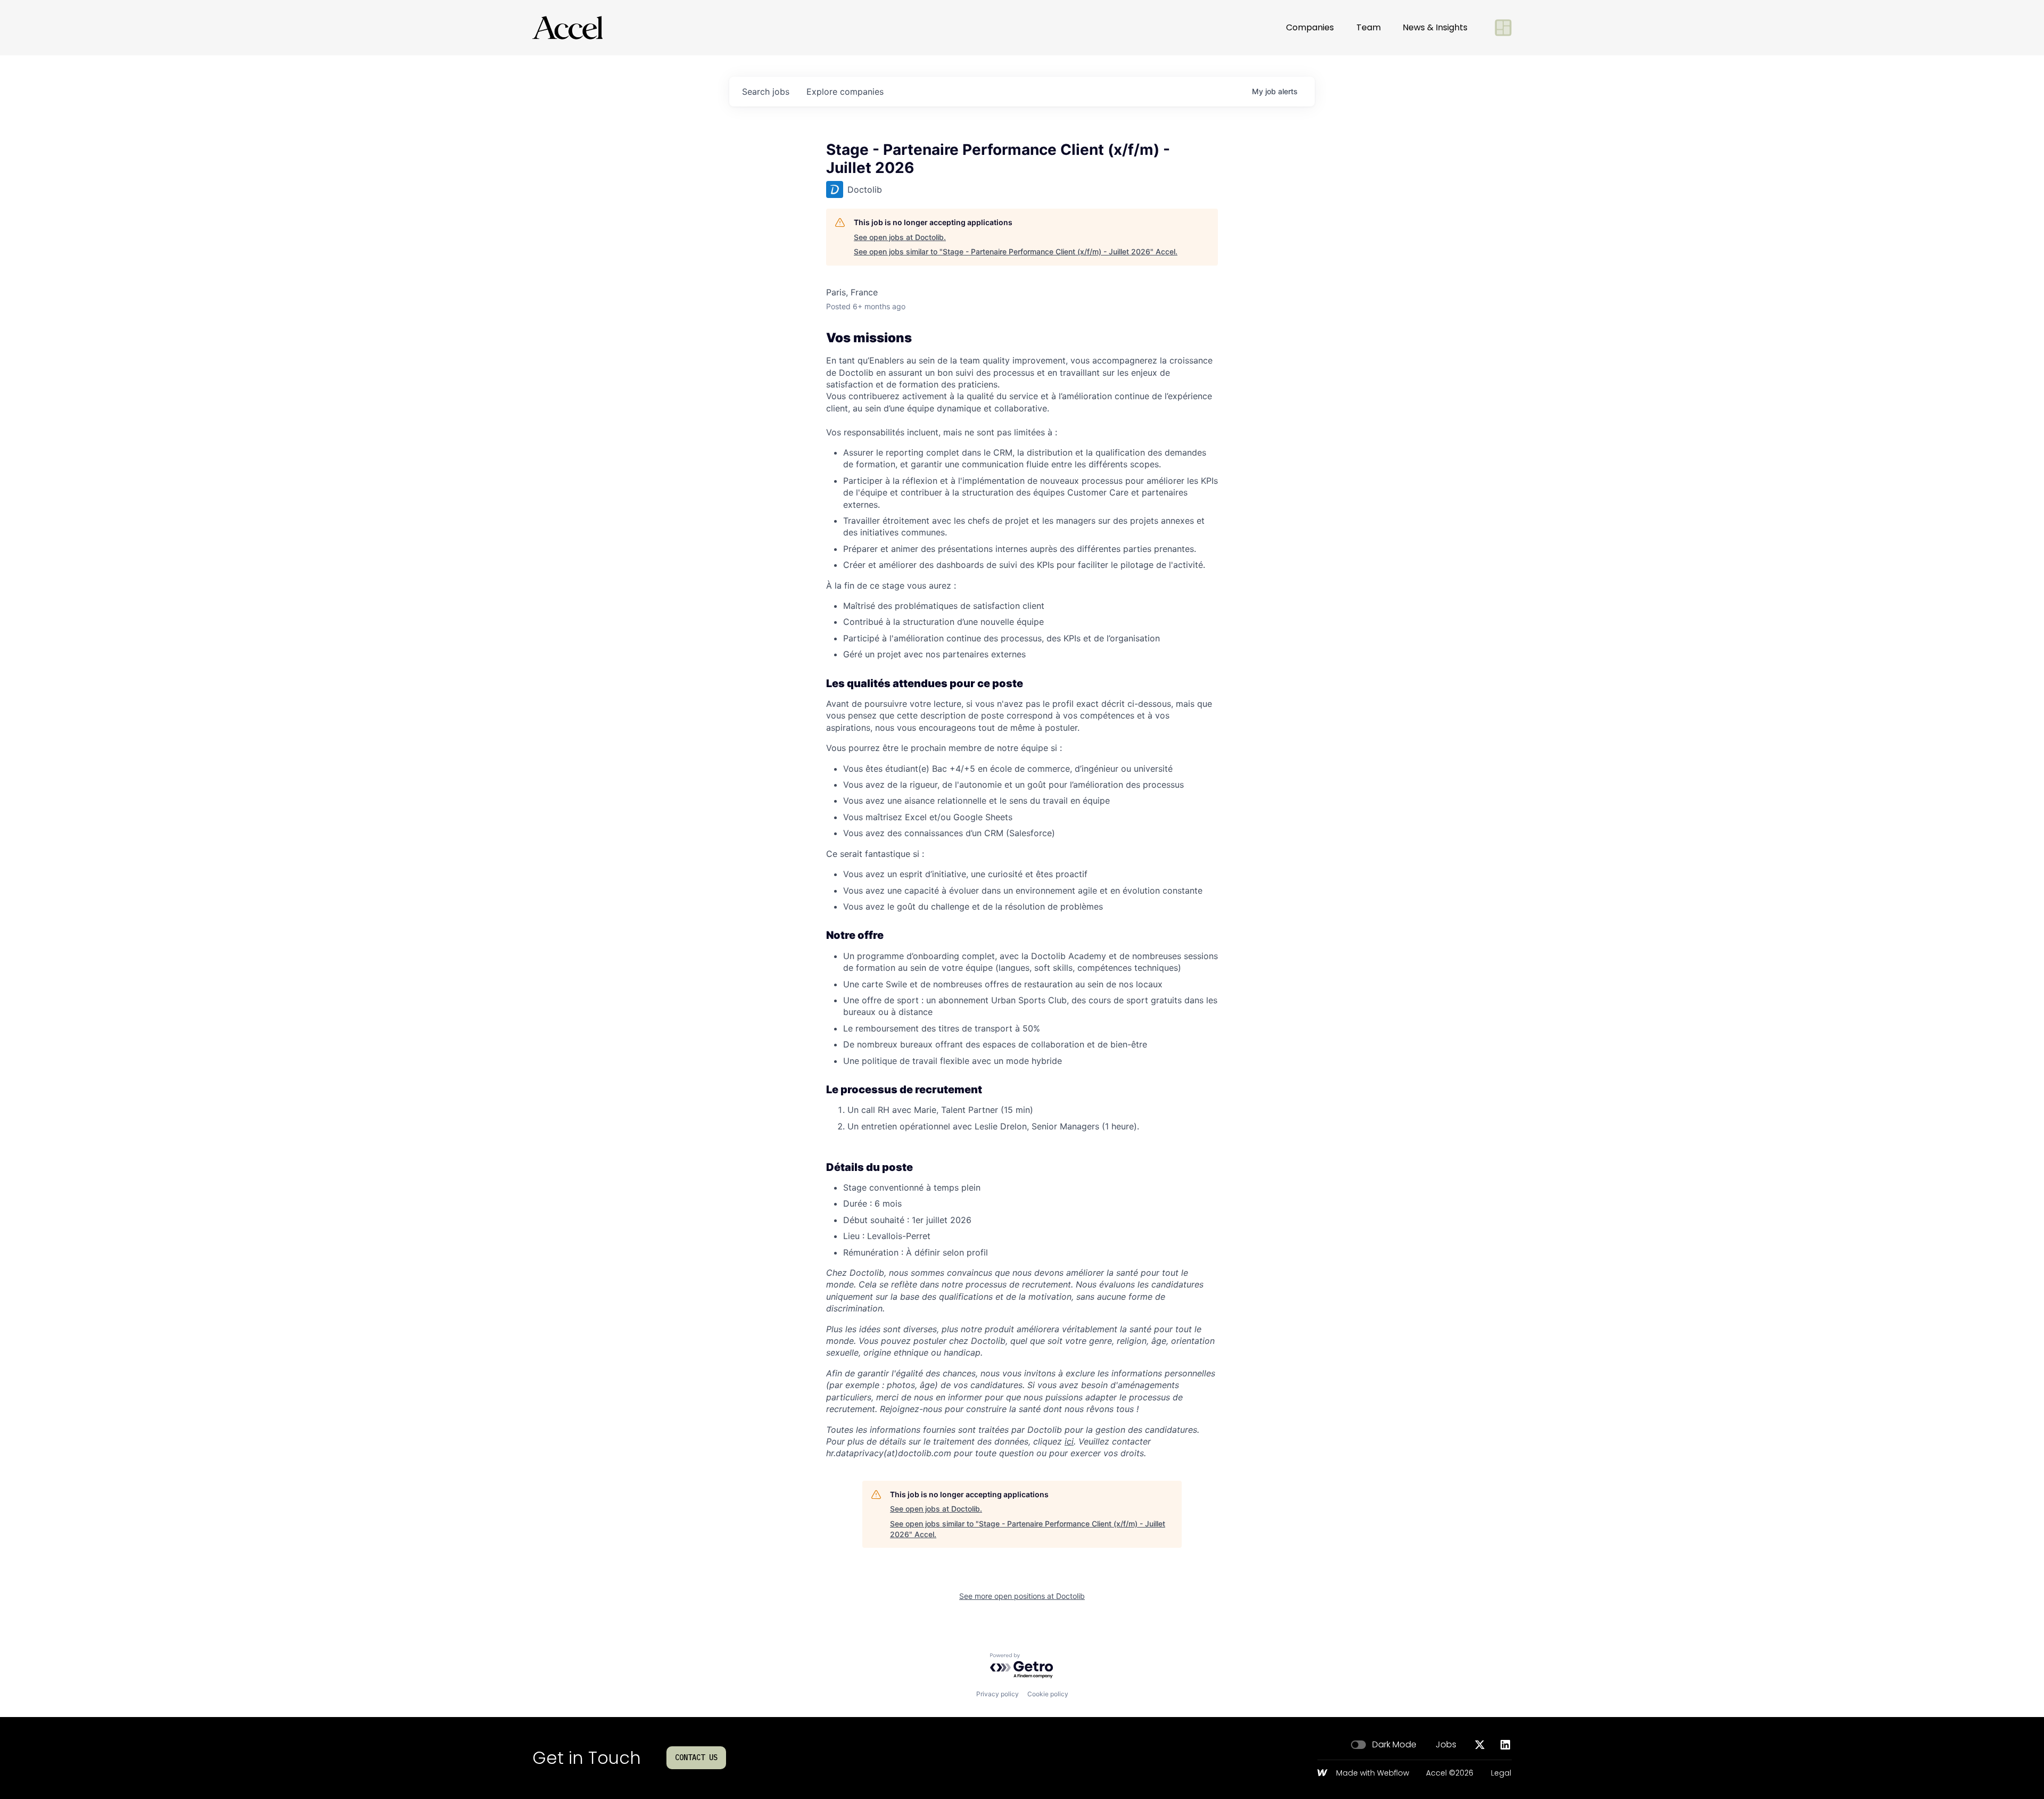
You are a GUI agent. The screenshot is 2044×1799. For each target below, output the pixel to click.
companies (845, 92)
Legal (1501, 1773)
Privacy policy (998, 1694)
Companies (1310, 27)
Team (1369, 27)
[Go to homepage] (567, 28)
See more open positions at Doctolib (1022, 1596)
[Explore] (1503, 28)
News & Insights (1435, 27)
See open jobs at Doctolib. (900, 237)
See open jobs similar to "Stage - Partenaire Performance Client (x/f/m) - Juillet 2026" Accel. (1016, 251)
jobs (766, 92)
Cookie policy (1048, 1694)
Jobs (1446, 1745)
